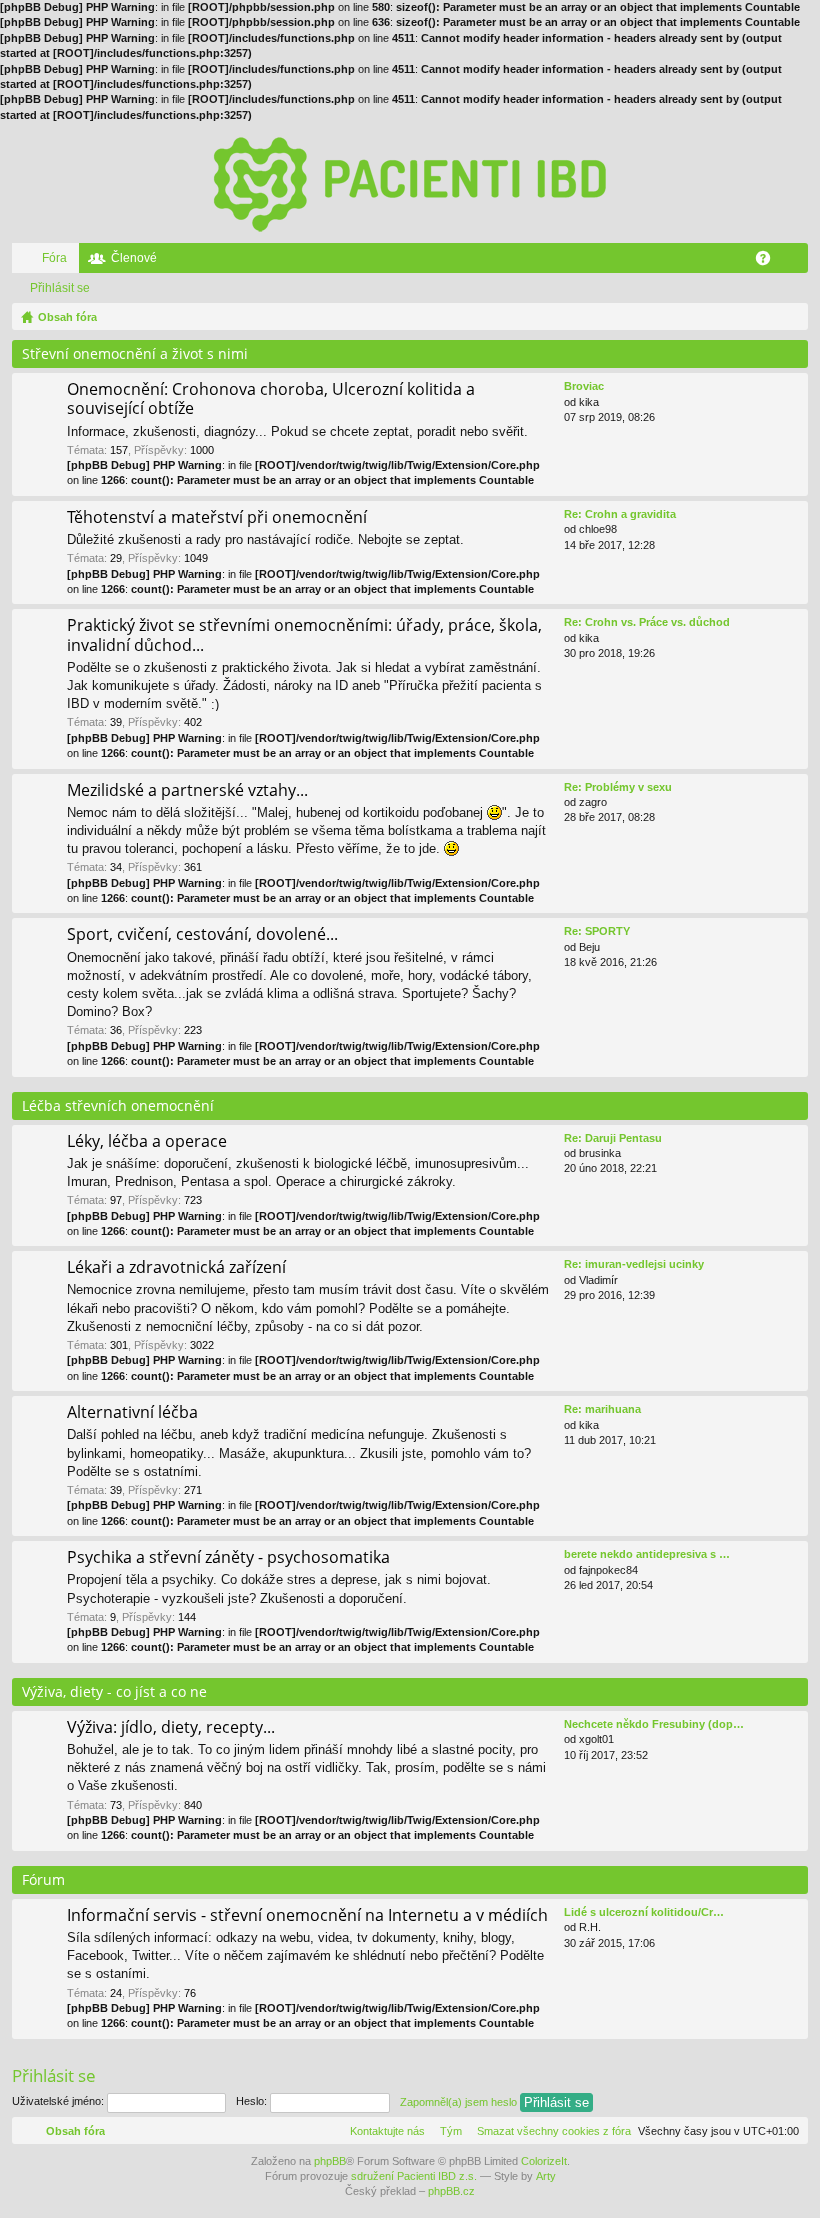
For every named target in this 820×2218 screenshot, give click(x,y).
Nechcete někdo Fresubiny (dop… (654, 1724)
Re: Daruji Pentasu (613, 1138)
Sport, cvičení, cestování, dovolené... (202, 935)
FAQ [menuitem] (769, 262)
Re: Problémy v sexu (618, 787)
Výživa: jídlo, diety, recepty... (171, 1728)
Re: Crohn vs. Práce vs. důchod (647, 622)
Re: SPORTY (597, 931)
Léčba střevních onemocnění (118, 1105)
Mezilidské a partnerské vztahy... (187, 791)
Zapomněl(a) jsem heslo (458, 2101)
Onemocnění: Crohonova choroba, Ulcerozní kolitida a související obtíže (271, 399)
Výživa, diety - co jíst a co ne (114, 1691)
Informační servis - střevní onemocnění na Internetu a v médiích (307, 1916)
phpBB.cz (451, 2191)
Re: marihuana (602, 1409)
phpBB (330, 2161)
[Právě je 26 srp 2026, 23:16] (789, 317)
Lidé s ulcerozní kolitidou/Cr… (644, 1912)
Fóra (54, 258)
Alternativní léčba (132, 1413)
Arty (546, 2176)
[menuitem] (550, 2131)
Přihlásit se (60, 288)
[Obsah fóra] (410, 183)
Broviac (584, 386)
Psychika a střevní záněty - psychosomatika (228, 1558)
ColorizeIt (544, 2161)
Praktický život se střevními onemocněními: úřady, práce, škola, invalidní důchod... (304, 635)
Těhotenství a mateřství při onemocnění (217, 518)
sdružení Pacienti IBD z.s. (414, 2176)
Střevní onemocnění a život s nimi (135, 353)
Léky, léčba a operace (147, 1142)
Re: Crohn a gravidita (620, 514)
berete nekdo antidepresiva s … (647, 1554)
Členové (134, 258)
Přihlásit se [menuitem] (797, 262)
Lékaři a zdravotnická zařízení (176, 1268)
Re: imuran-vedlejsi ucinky (634, 1264)
